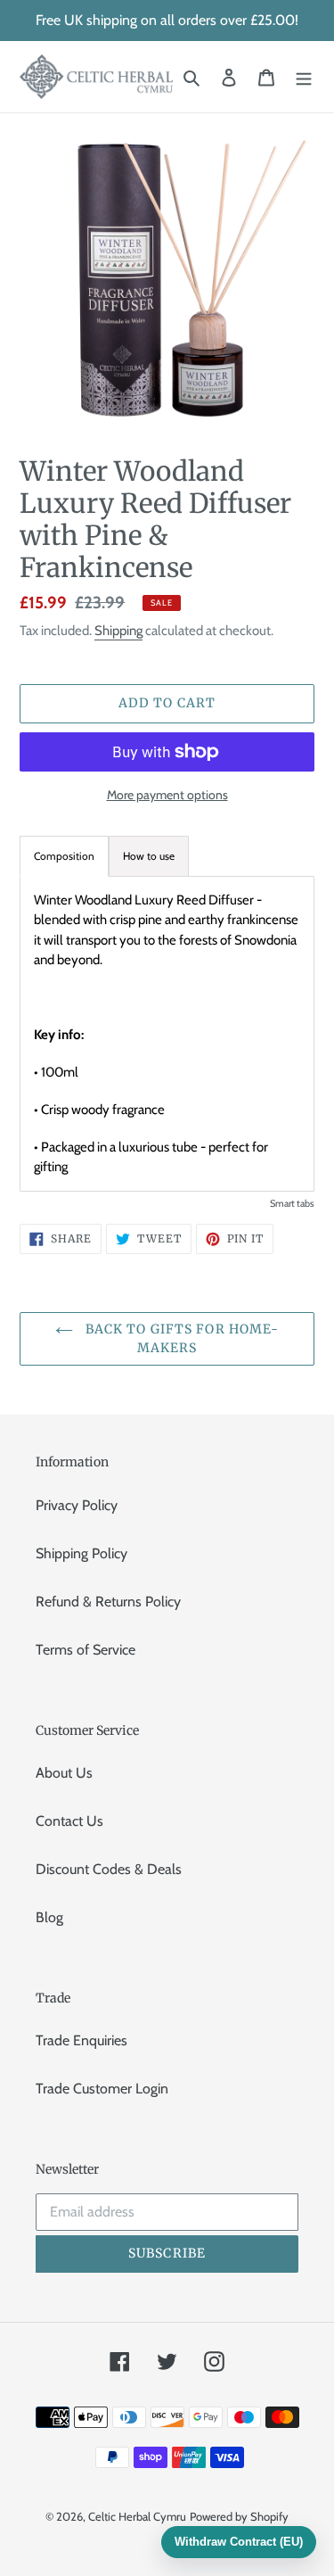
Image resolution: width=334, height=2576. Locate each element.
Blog (49, 1917)
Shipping (118, 631)
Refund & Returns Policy (108, 1602)
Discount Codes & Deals (109, 1869)
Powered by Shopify (239, 2516)
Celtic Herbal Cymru (137, 2516)
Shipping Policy (81, 1553)
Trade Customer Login (102, 2089)
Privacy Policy (77, 1505)
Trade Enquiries (81, 2040)
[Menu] (304, 77)
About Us (64, 1773)
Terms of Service (86, 1650)
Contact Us (69, 1821)
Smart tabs (292, 1203)
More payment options (167, 795)
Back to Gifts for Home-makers (181, 1338)
